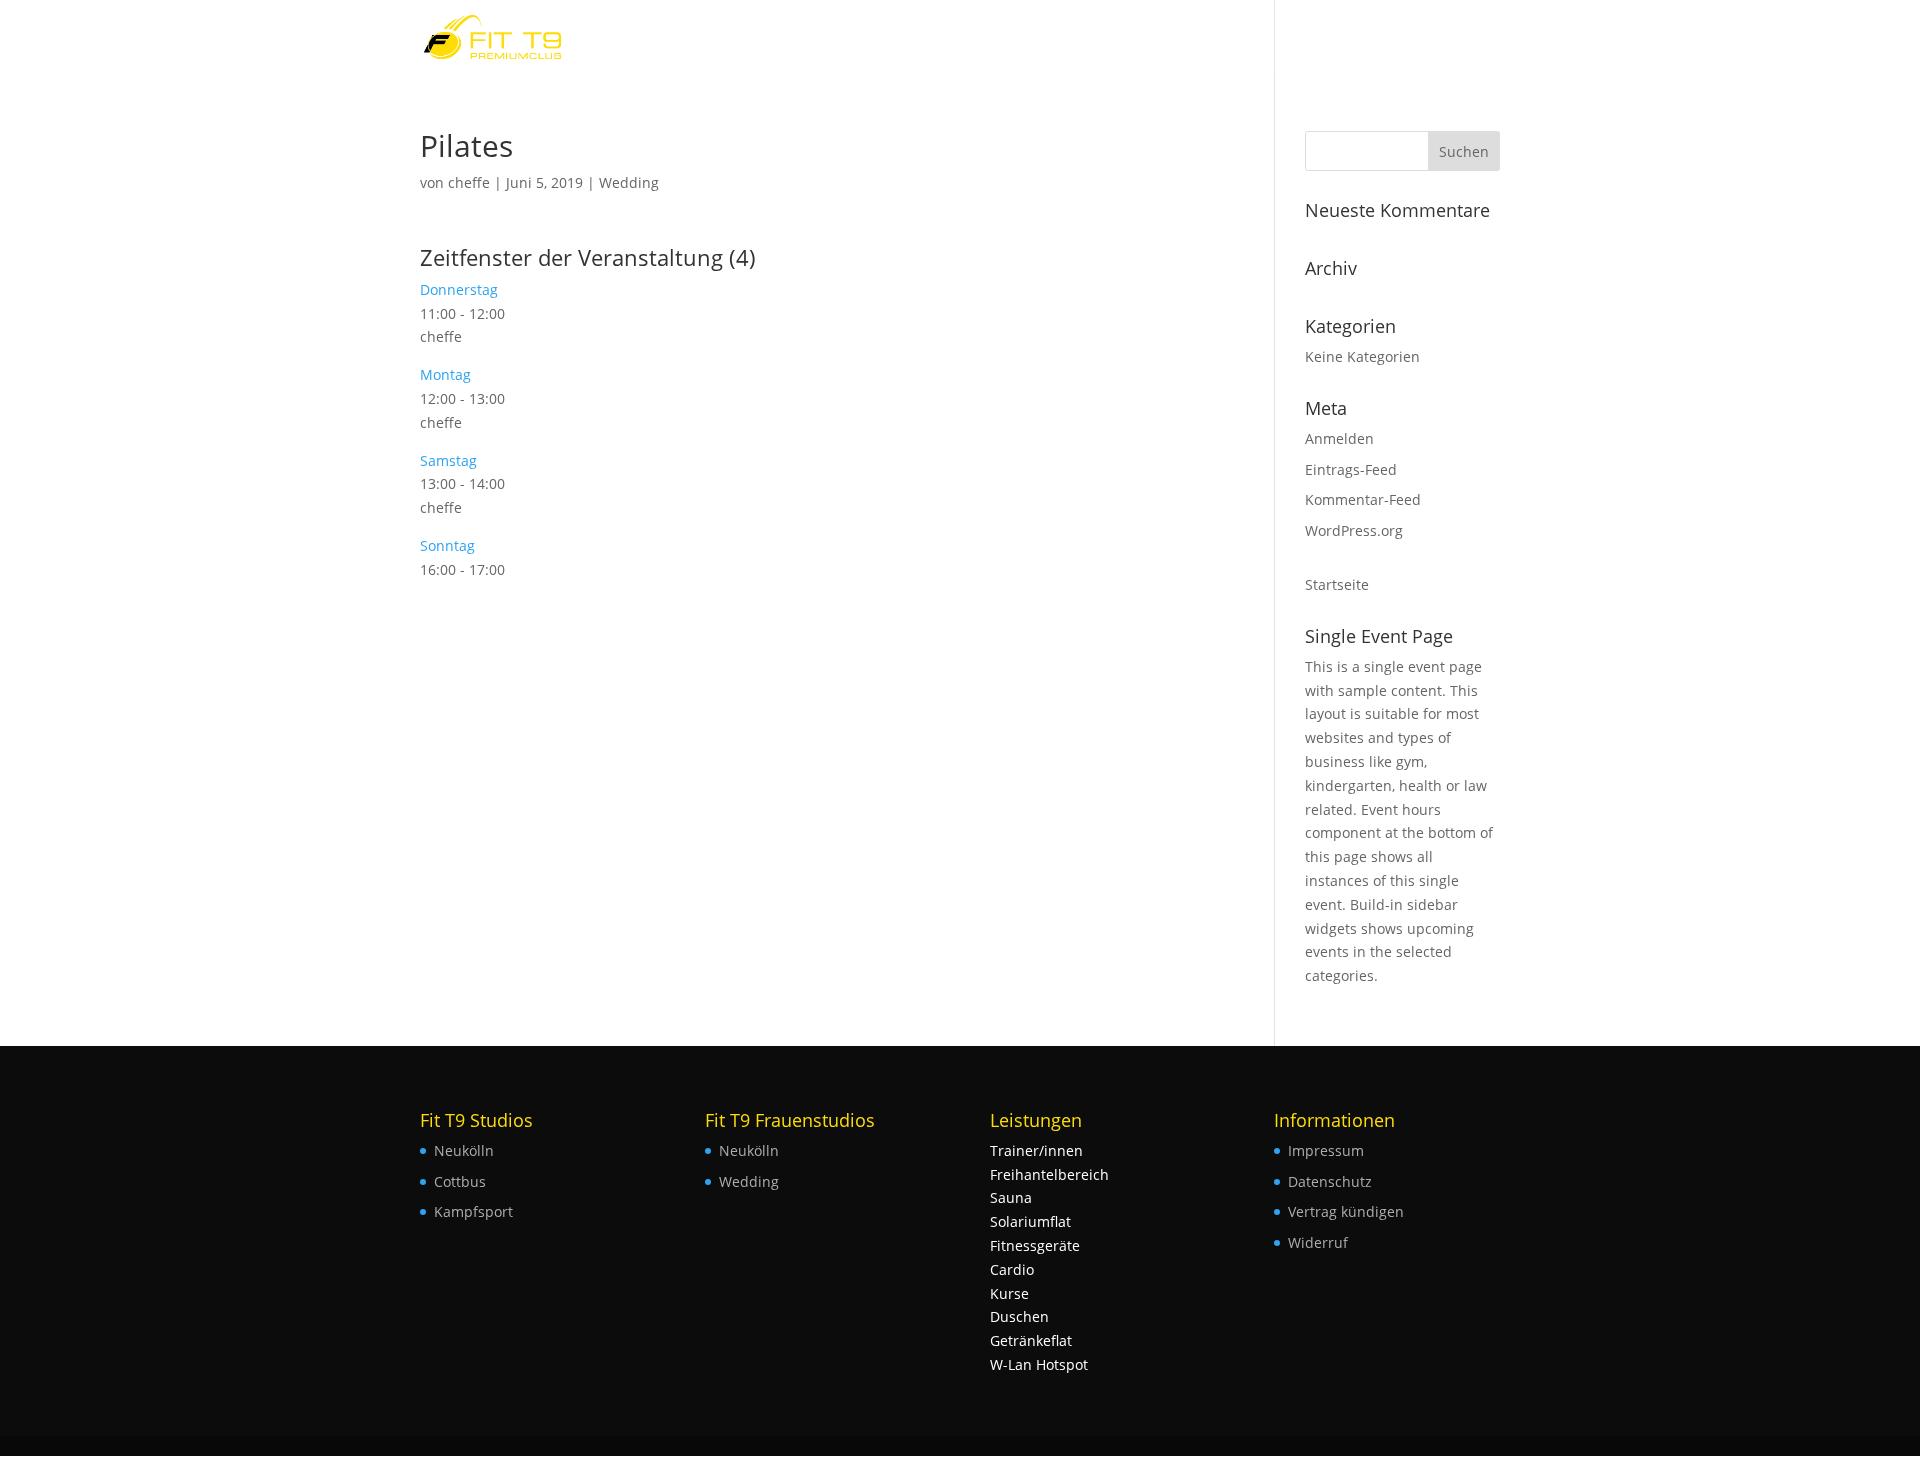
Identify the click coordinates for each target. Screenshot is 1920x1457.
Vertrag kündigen (1346, 1211)
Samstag (448, 460)
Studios (1454, 38)
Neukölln (464, 1150)
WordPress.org (1354, 530)
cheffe (469, 182)
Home (1381, 38)
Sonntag (447, 545)
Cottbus (460, 1181)
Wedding (629, 182)
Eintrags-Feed (1351, 469)
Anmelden (1339, 438)
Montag (445, 374)
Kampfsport (473, 1211)
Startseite (1337, 584)
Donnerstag (459, 289)
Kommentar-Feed (1363, 499)
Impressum (1326, 1150)
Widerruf (1318, 1242)
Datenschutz (1330, 1181)
